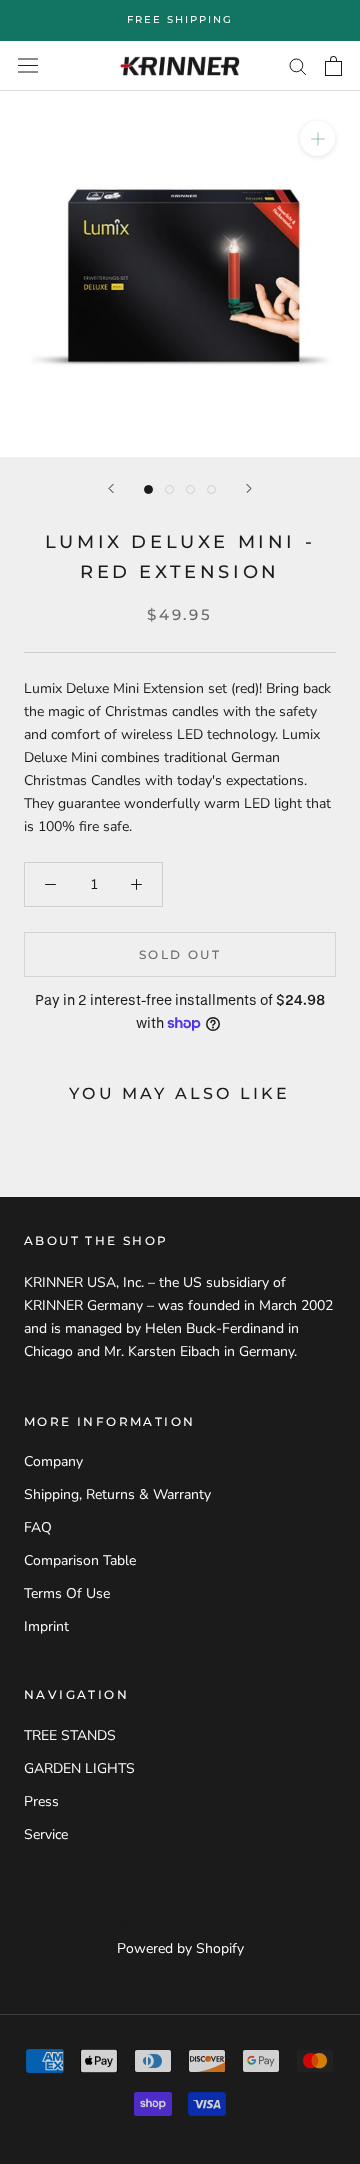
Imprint (46, 1626)
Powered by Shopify (180, 1948)
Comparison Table (80, 1560)
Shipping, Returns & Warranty (117, 1494)
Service (46, 1834)
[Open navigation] (28, 65)
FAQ (38, 1527)
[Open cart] (333, 66)
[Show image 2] (169, 489)
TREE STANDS (70, 1735)
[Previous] (111, 488)
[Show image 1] (148, 489)
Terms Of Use (67, 1593)
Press (41, 1801)
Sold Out (180, 954)
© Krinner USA (180, 1922)
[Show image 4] (211, 489)
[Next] (249, 488)
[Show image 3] (190, 489)
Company (53, 1461)
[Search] (298, 65)
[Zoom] (317, 138)
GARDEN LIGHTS (79, 1768)
